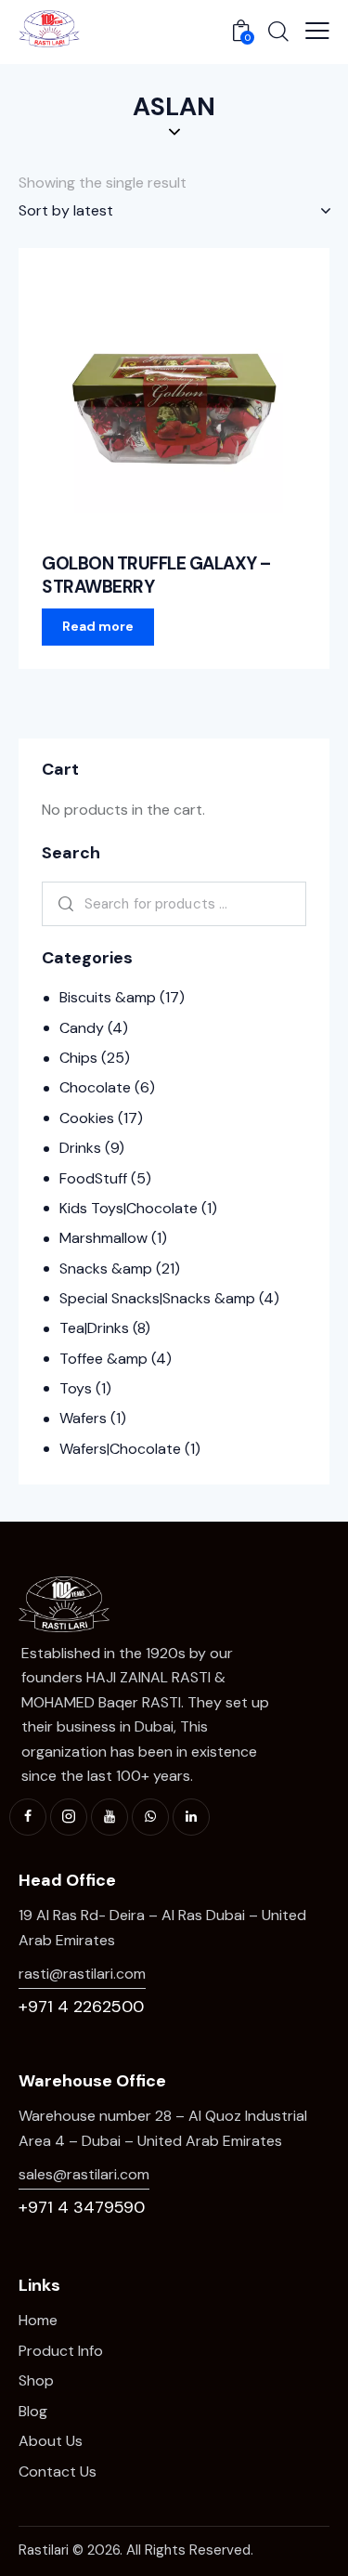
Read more (98, 626)
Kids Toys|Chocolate (129, 1208)
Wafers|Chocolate (120, 1449)
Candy (82, 1028)
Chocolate (95, 1087)
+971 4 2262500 (81, 2007)
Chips (78, 1058)
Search (63, 904)
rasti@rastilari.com (82, 1974)
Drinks (80, 1148)
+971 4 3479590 (82, 2207)
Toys (76, 1388)
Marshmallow (103, 1238)
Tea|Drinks (94, 1328)
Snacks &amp (106, 1268)
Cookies (87, 1118)
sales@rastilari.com (84, 2174)
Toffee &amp (103, 1359)
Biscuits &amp (108, 997)
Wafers (83, 1418)
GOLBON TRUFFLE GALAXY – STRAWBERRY (156, 575)
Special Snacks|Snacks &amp (157, 1298)
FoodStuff (93, 1178)
